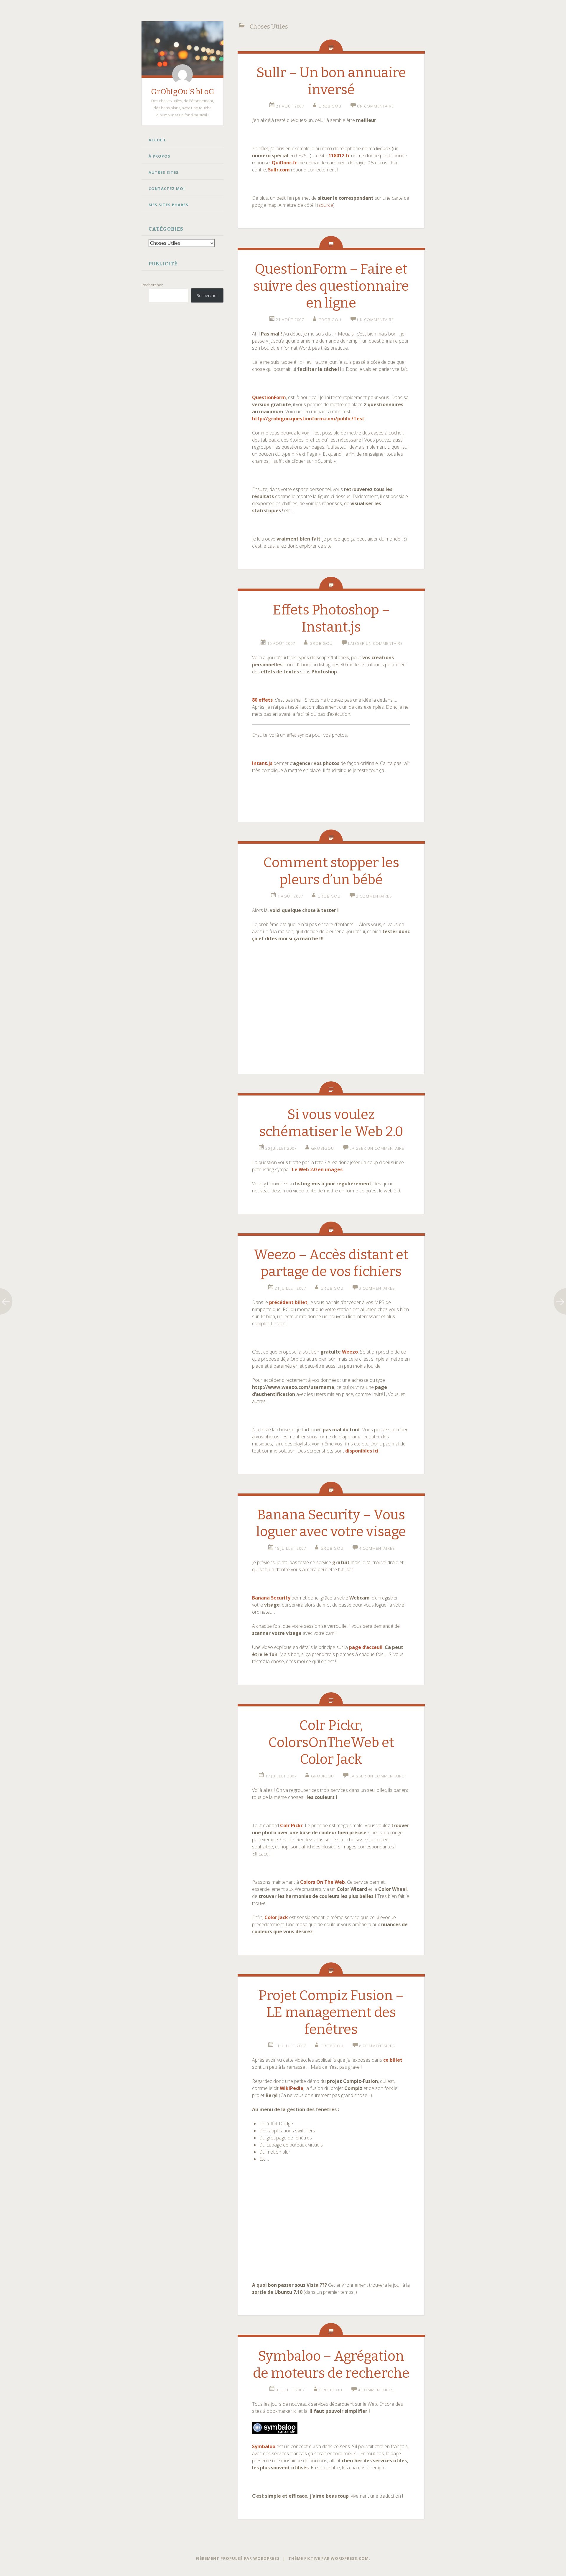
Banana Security (271, 1598)
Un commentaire (375, 106)
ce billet (393, 2060)
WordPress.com (350, 2558)
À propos (159, 156)
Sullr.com (279, 170)
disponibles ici (362, 1451)
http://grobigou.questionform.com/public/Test (308, 419)
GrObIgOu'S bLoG (183, 92)
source (326, 205)
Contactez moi (167, 189)
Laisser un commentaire (375, 643)
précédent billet (288, 1302)
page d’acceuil (366, 1647)
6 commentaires (377, 2046)
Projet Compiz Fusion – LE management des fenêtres (331, 2012)
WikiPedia (292, 2088)
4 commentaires (377, 1548)
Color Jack (276, 1917)
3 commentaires (377, 1288)
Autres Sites (164, 172)
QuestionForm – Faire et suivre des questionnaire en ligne (331, 286)
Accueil (157, 140)
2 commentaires (374, 896)
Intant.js (262, 763)
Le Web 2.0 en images (317, 1169)
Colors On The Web (323, 1882)
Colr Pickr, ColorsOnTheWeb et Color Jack (331, 1742)
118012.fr (339, 156)
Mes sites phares (168, 205)
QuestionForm (269, 397)
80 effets (262, 700)
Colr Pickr (291, 1825)
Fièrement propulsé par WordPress (238, 2558)
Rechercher (152, 285)
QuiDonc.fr (284, 163)
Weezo (350, 1352)
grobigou (330, 106)
